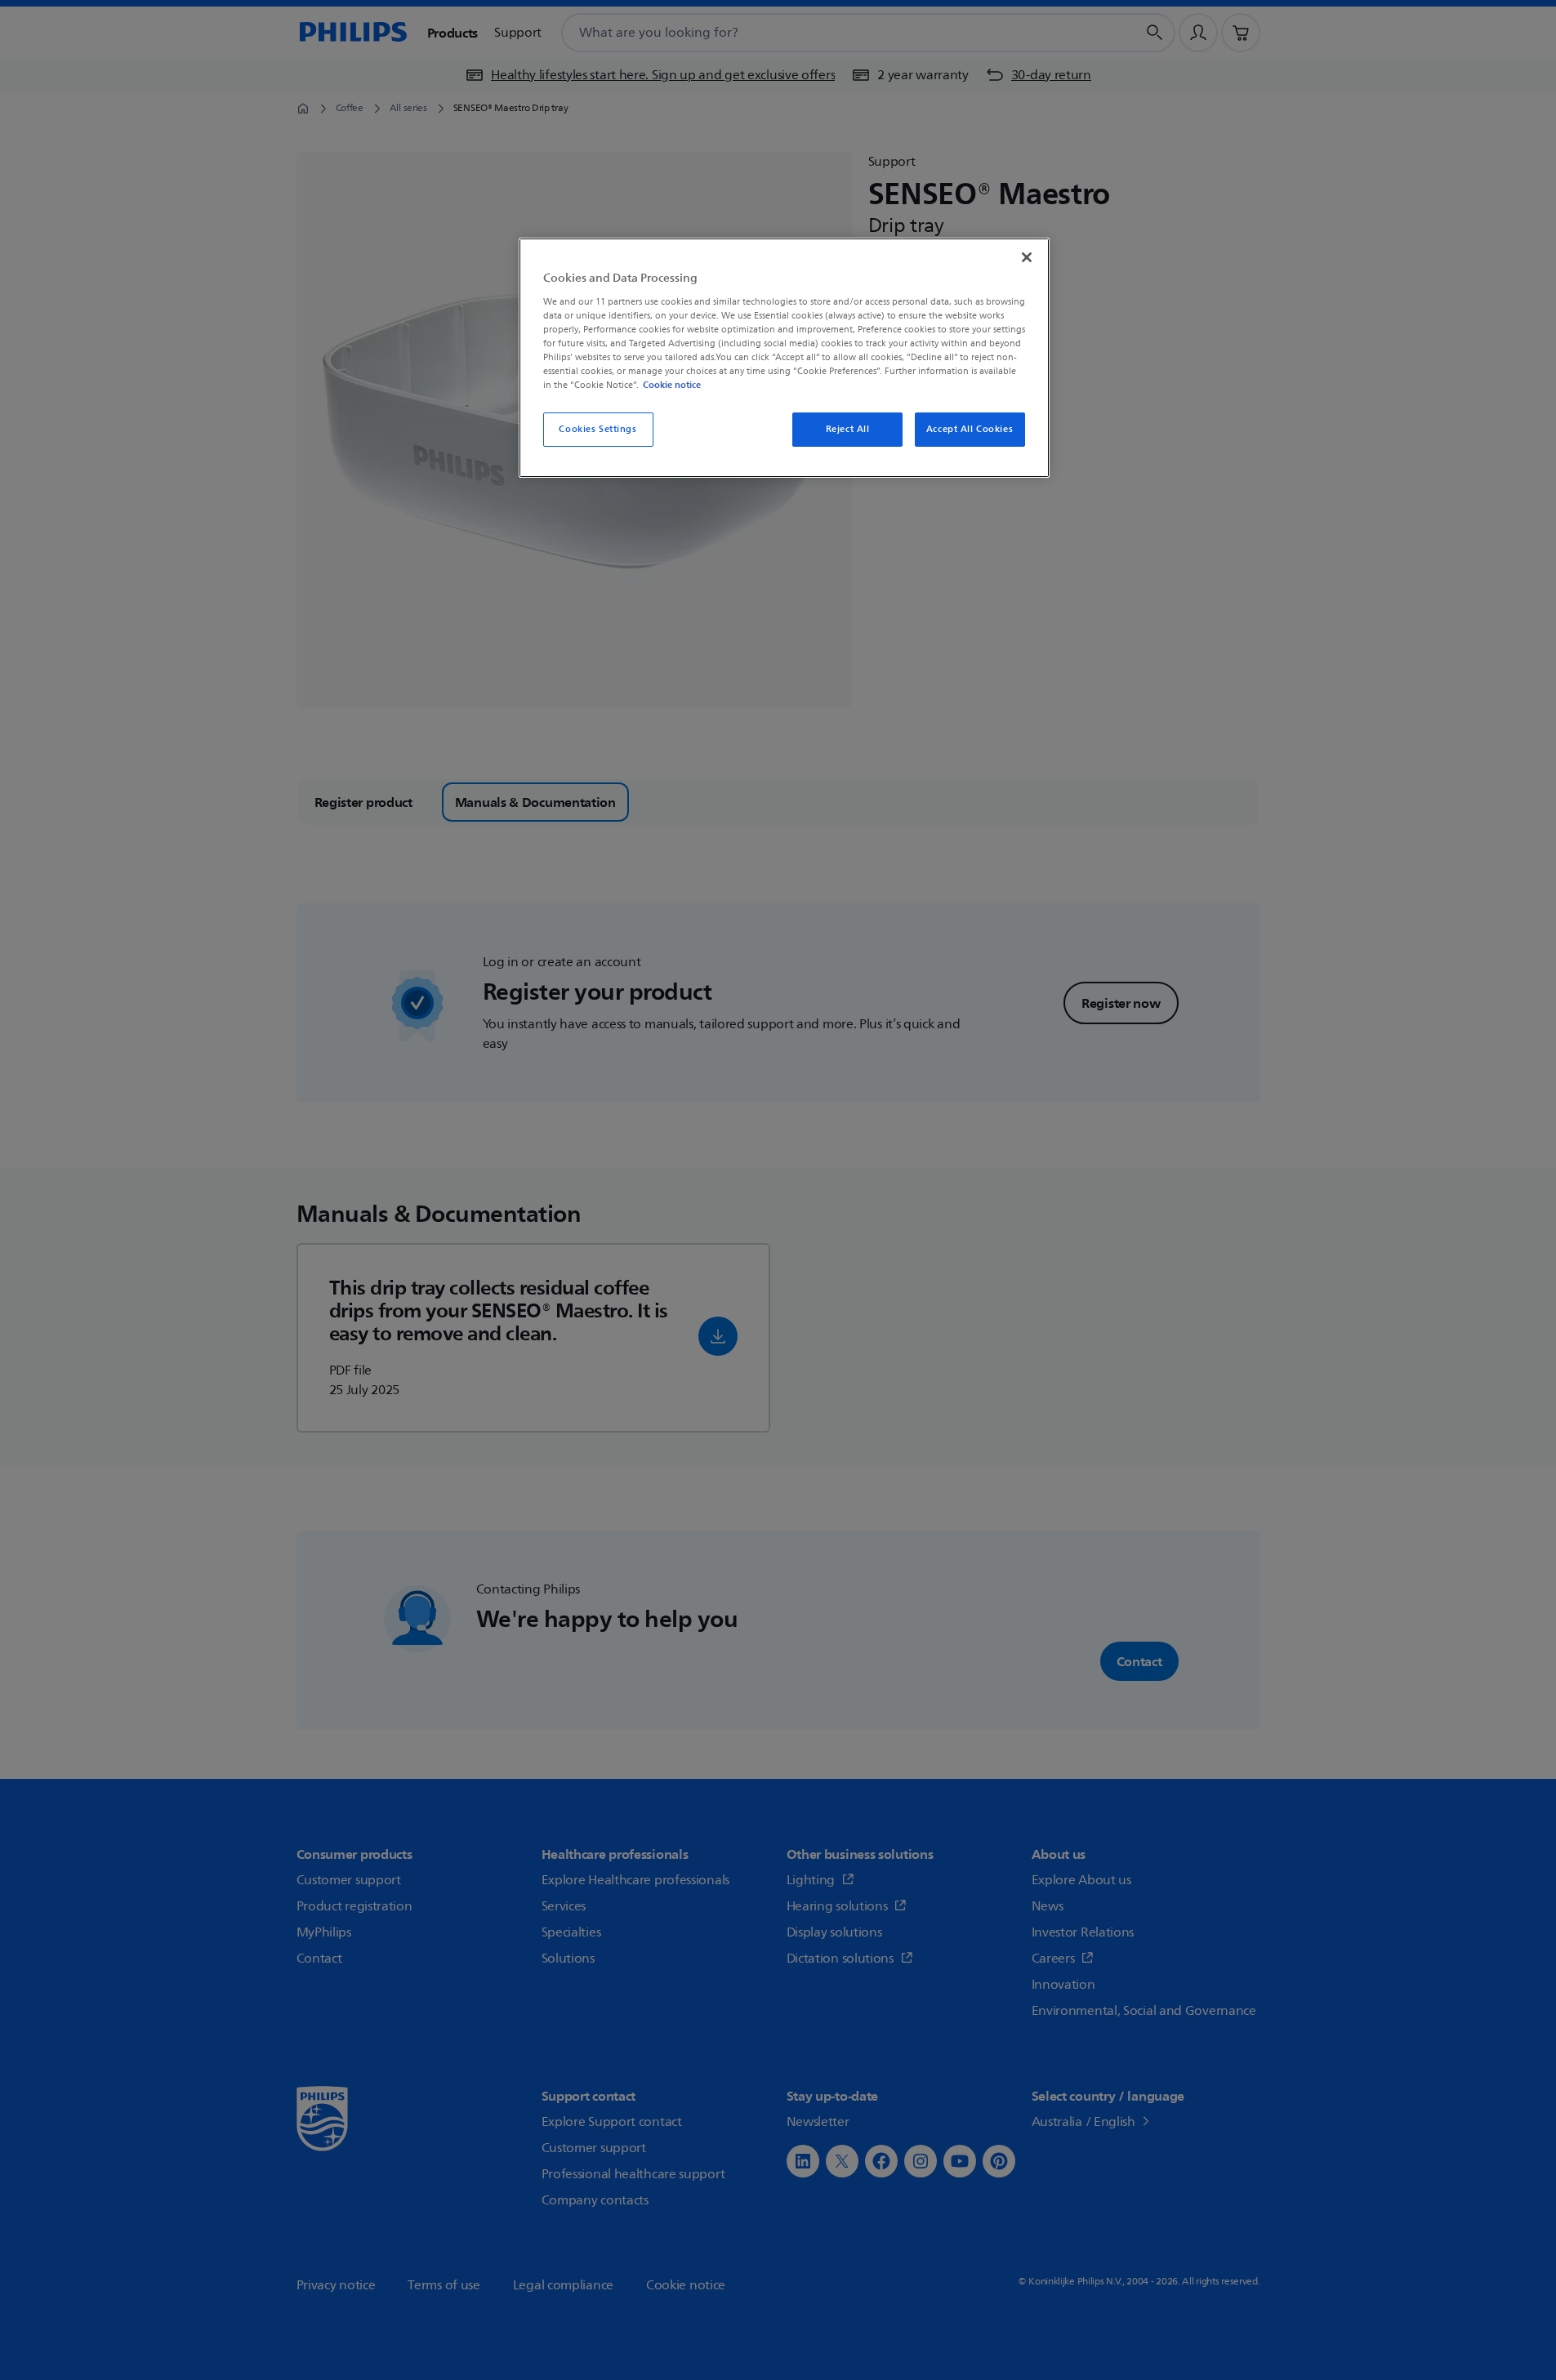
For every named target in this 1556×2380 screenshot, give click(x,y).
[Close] (1027, 257)
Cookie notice (672, 385)
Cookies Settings (597, 429)
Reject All (848, 429)
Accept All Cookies (970, 429)
